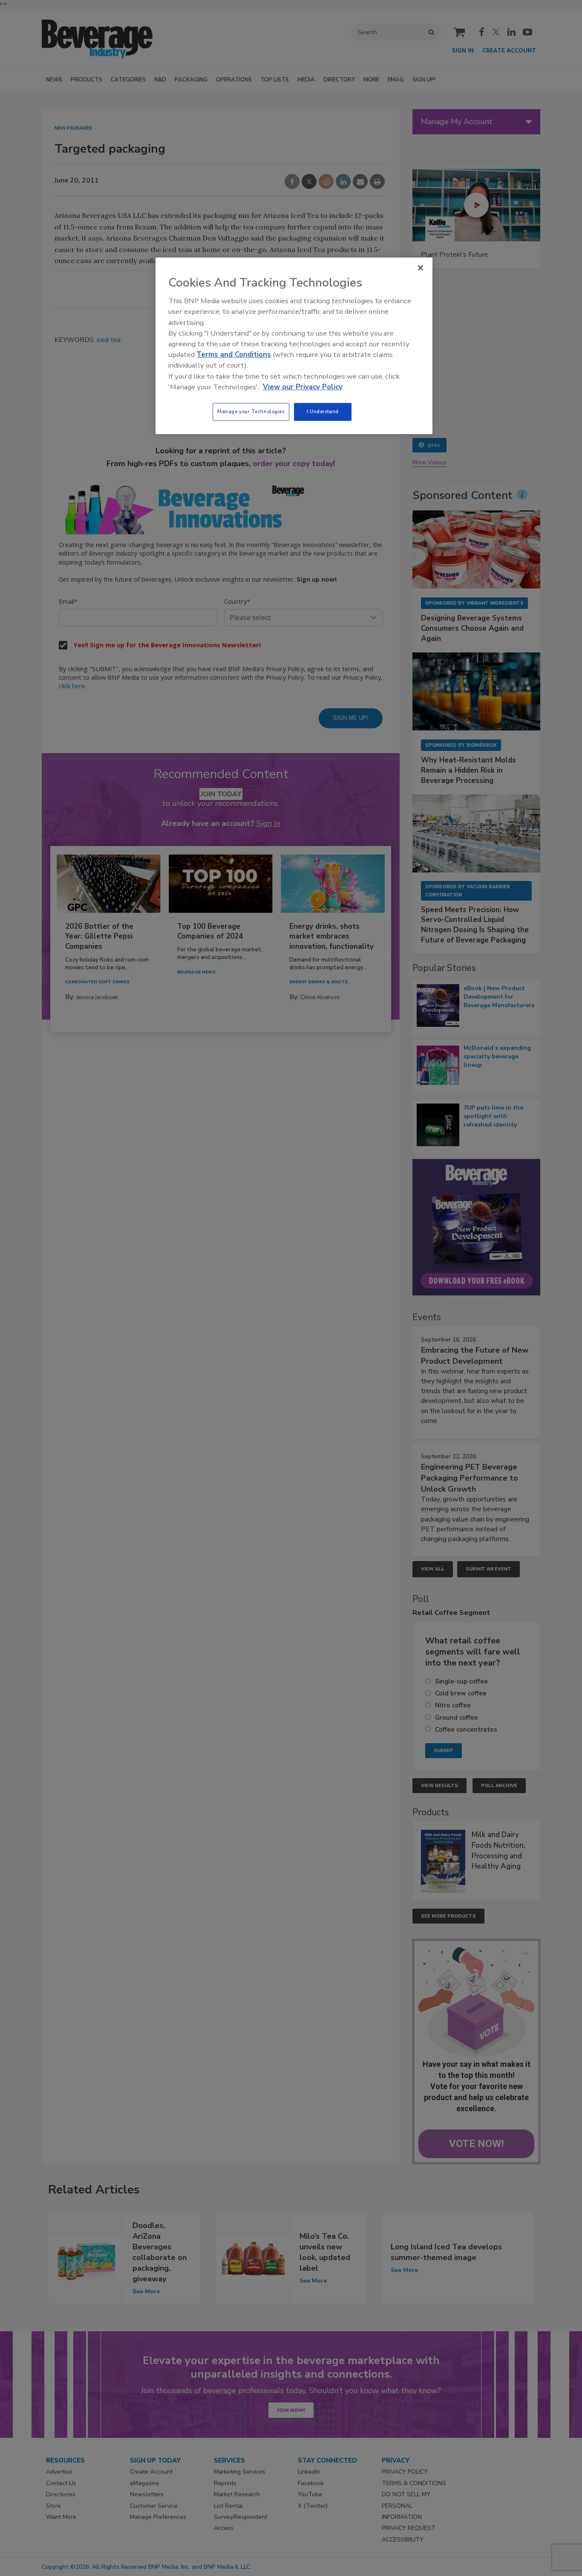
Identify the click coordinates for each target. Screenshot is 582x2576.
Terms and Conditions (234, 355)
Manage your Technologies (251, 411)
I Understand (323, 411)
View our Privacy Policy (303, 387)
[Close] (421, 268)
